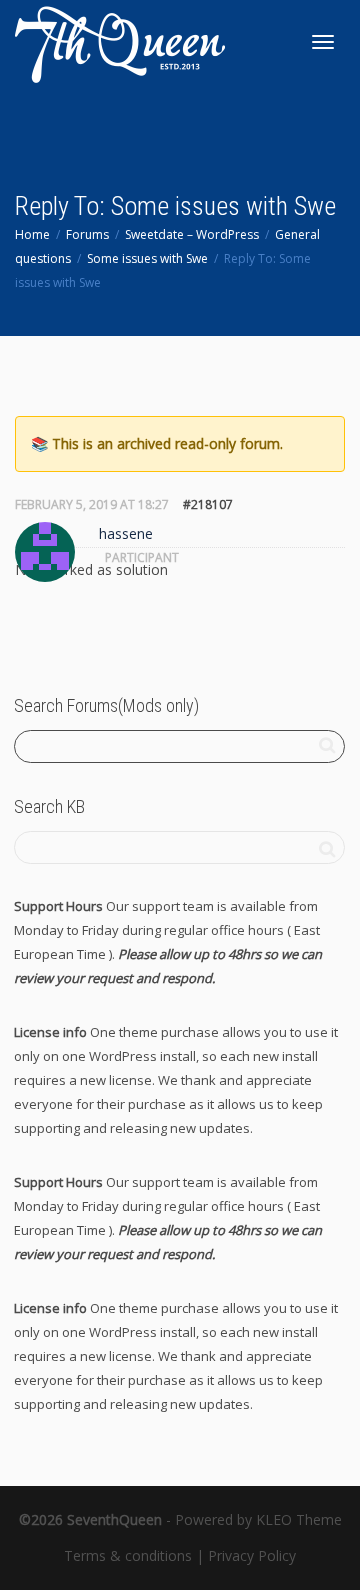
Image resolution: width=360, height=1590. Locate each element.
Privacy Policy (252, 1555)
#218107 (208, 504)
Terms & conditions (128, 1555)
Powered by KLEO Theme (258, 1519)
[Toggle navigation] (323, 42)
